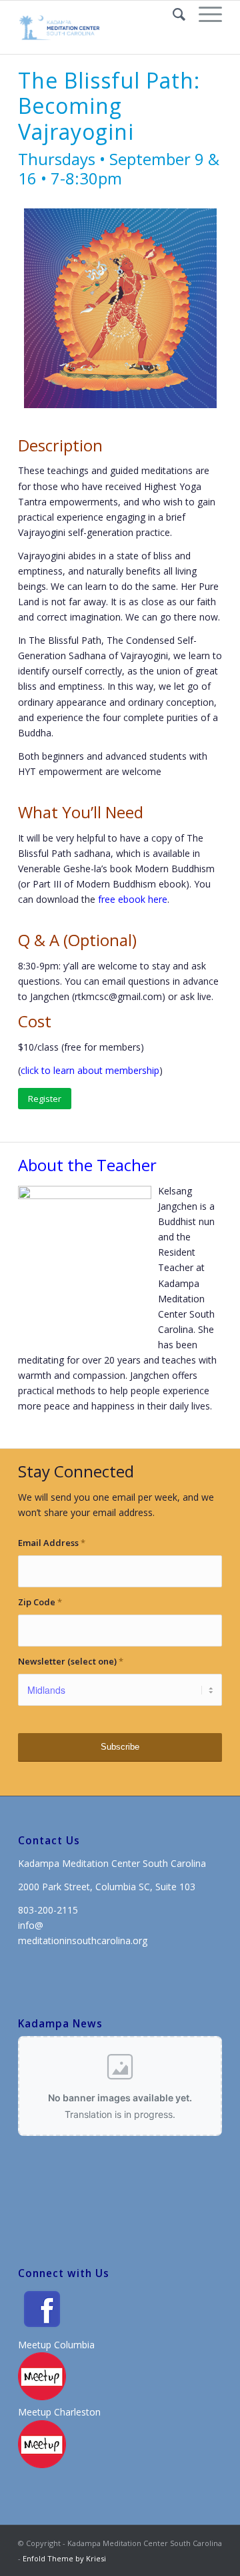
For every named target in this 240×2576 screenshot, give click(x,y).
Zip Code (40, 1602)
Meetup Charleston (59, 2412)
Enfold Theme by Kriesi (64, 2558)
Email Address (52, 1543)
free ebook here (133, 899)
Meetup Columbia (56, 2345)
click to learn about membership (90, 1070)
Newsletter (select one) (71, 1661)
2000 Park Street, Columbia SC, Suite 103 (107, 1887)
